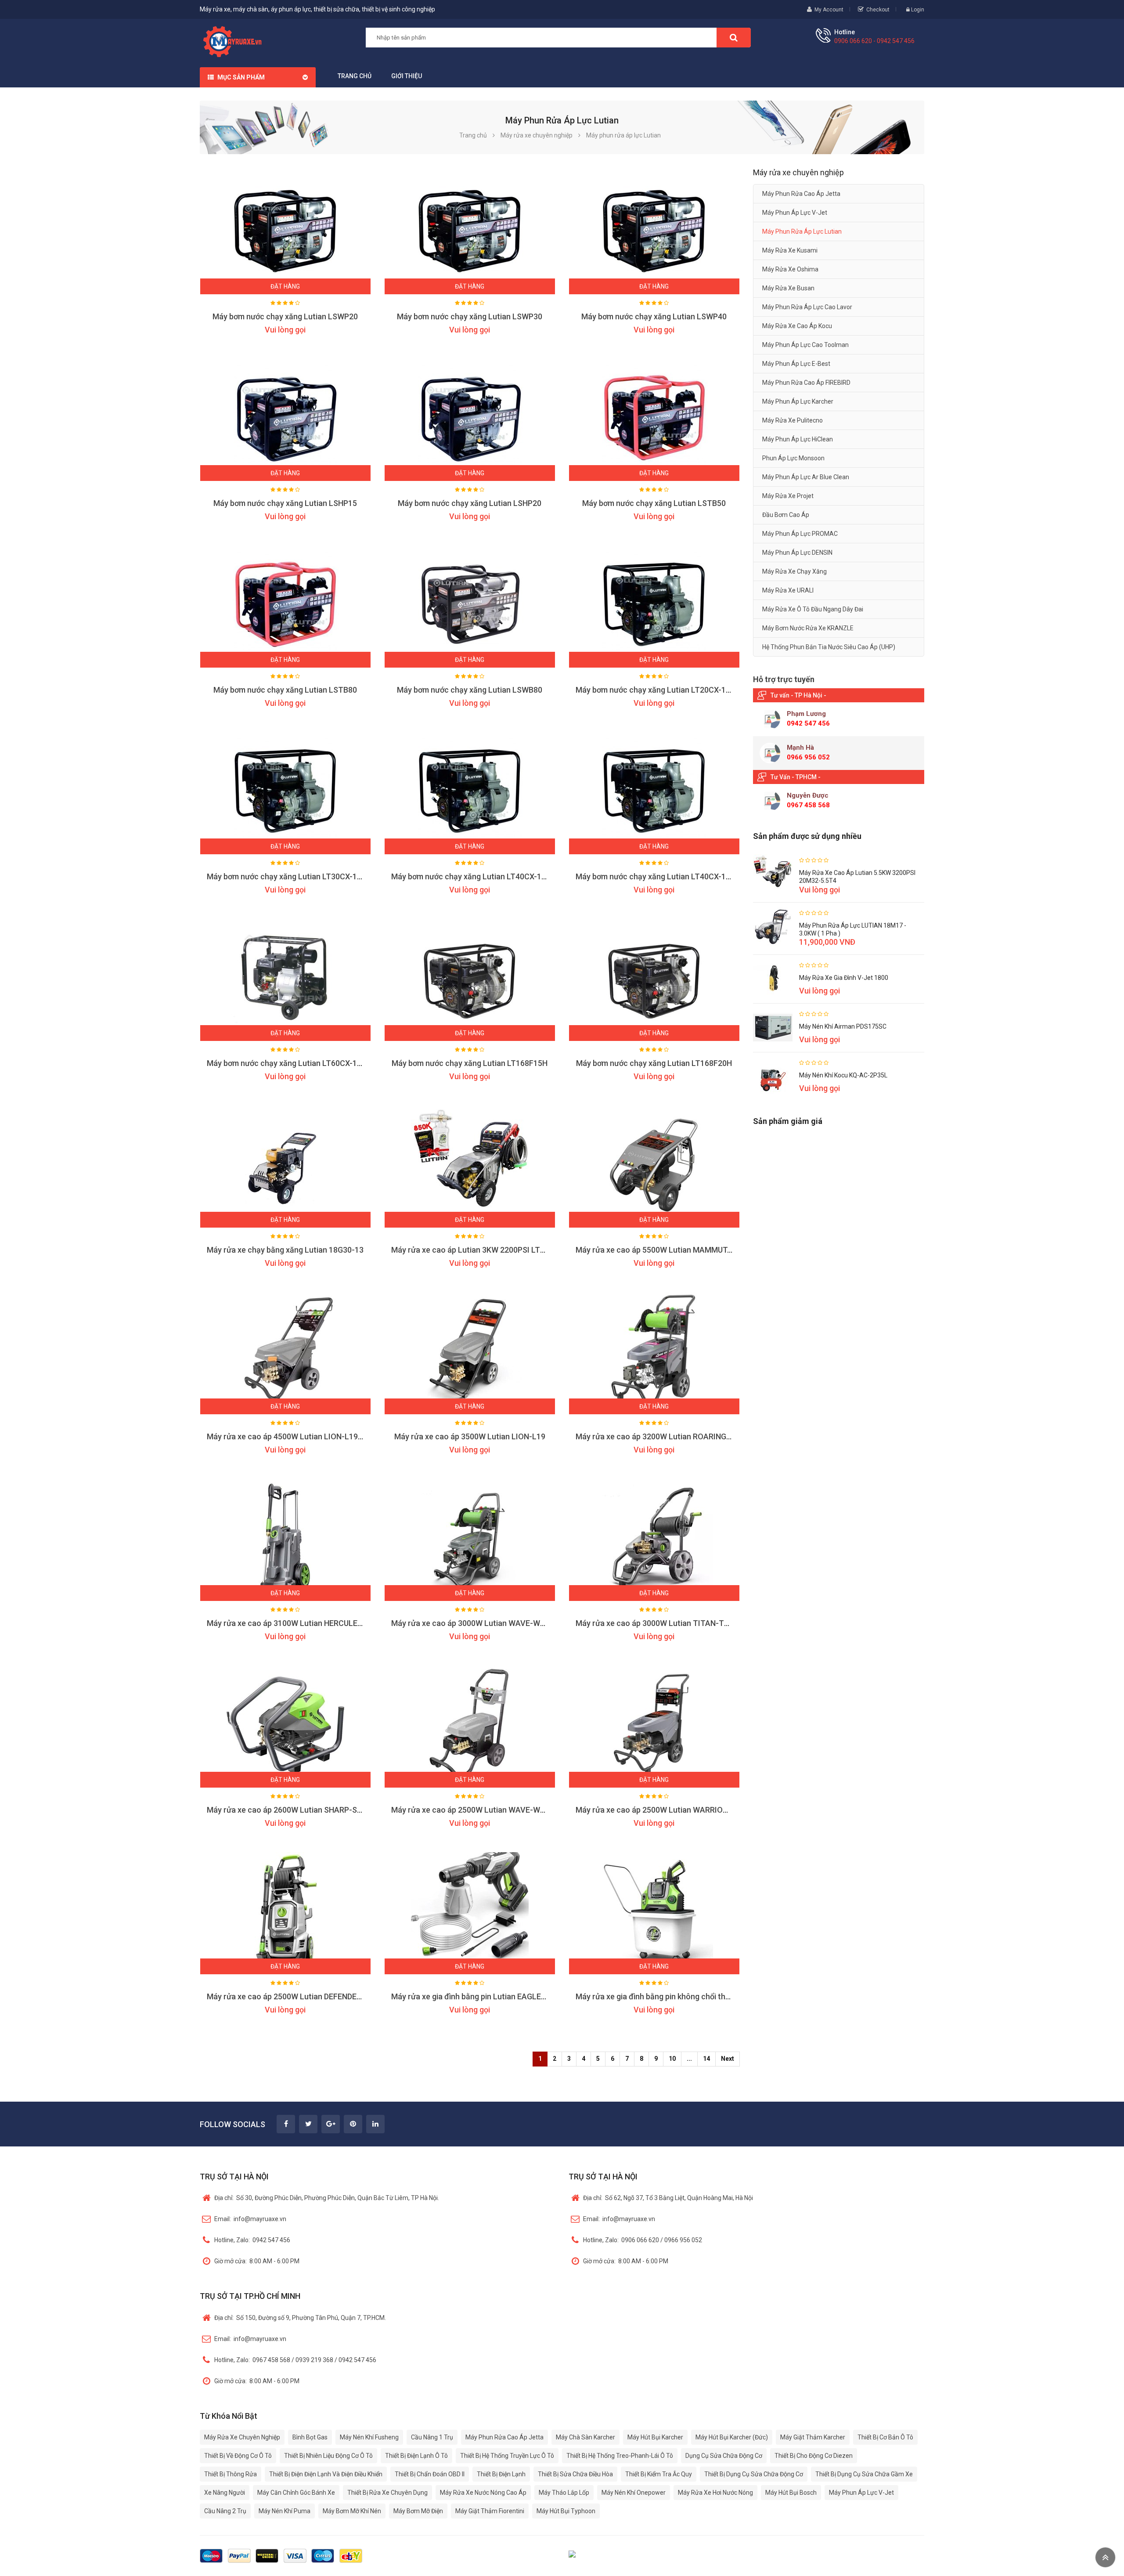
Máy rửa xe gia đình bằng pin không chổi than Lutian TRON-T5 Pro (692, 1996)
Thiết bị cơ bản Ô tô (885, 2437)
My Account (829, 10)
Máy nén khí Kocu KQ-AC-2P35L (843, 1075)
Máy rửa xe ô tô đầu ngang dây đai (813, 609)
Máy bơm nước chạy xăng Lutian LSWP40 (654, 316)
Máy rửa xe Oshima (790, 269)
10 (672, 2059)
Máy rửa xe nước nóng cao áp (483, 2493)
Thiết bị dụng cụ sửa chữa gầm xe (864, 2474)
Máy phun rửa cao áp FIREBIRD (806, 383)
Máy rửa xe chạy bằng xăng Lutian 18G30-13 (285, 1250)
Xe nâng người (225, 2493)
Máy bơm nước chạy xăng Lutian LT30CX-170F (288, 876)
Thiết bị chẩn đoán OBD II (430, 2474)
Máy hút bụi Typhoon (566, 2511)
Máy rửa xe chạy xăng (794, 571)
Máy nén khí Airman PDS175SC (843, 1026)
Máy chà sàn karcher (585, 2437)
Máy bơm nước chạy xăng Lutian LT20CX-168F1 (659, 690)
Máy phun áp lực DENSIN (797, 553)
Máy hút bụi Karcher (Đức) (732, 2437)
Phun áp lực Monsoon (793, 458)
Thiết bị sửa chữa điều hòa (575, 2474)
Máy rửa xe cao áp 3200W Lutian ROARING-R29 (659, 1436)
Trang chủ (355, 76)
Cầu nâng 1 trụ (432, 2437)
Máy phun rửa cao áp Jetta (801, 194)
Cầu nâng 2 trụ (225, 2511)
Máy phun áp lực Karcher (798, 401)
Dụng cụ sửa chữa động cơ (724, 2456)
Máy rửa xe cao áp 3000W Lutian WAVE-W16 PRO (479, 1623)
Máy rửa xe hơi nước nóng (715, 2493)
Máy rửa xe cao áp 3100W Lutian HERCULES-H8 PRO (299, 1623)
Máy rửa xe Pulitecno (793, 420)
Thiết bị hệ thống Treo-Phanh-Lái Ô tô (620, 2456)
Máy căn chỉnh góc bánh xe (296, 2493)
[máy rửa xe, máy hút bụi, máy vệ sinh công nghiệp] (236, 40)
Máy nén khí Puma (285, 2511)
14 (706, 2059)
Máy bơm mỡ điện (418, 2511)
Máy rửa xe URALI (788, 590)
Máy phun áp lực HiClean (798, 439)
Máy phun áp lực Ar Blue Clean (806, 477)
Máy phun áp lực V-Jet (795, 213)
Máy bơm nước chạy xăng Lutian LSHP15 (285, 503)
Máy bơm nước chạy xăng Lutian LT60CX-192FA (291, 1063)
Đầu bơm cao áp (786, 515)
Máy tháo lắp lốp (564, 2493)
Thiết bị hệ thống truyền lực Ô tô (507, 2456)
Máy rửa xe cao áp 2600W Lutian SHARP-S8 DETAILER (303, 1810)
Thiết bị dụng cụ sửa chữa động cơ (754, 2474)
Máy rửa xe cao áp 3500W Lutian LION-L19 (470, 1436)
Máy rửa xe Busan (788, 288)
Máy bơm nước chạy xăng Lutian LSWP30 (470, 316)
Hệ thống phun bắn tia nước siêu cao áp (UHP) (829, 647)
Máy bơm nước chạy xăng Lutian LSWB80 (470, 690)
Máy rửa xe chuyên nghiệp (242, 2437)
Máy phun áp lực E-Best (796, 364)
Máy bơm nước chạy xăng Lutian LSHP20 (470, 503)
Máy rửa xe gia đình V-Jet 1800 (844, 978)
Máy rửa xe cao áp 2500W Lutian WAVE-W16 (470, 1810)
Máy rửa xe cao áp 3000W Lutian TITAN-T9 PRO (661, 1623)
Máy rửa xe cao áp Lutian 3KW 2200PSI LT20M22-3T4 (486, 1250)
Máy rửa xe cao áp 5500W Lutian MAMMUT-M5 (658, 1250)
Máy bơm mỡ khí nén (352, 2511)
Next (728, 2059)
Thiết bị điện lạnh (501, 2474)
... (689, 2059)
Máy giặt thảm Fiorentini (490, 2511)
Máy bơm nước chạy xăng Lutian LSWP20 (285, 316)
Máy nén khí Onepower (634, 2493)
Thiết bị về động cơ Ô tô (238, 2456)
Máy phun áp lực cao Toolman (805, 345)
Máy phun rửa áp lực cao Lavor (807, 307)
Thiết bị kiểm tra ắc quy (659, 2474)
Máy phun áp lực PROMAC (800, 534)
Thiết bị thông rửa (231, 2474)
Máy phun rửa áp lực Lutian (802, 231)
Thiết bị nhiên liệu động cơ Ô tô (328, 2456)
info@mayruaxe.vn (250, 2219)
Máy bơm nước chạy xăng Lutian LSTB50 (654, 503)
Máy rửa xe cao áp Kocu (797, 326)
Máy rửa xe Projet (788, 496)
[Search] (734, 38)
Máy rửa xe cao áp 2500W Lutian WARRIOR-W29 (661, 1810)
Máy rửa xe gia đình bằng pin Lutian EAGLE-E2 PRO (481, 1996)
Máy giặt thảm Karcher (813, 2437)
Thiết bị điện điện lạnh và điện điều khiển (326, 2474)
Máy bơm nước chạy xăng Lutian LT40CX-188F (657, 876)
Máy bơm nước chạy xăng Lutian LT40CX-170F (473, 876)
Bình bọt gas (310, 2437)
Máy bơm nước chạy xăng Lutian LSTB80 (285, 690)
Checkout (878, 10)
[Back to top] (1105, 2557)
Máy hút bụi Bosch (791, 2493)
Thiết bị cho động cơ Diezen (814, 2456)
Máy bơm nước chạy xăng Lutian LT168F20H (654, 1063)
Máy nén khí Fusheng (369, 2437)
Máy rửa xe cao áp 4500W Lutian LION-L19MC (288, 1436)
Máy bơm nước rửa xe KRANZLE (808, 628)
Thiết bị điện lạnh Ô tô (416, 2456)
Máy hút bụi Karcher (655, 2437)
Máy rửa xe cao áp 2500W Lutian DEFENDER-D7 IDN (297, 1996)
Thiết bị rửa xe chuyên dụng (387, 2493)
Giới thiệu (407, 76)
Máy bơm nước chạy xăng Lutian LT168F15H (470, 1063)
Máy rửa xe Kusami (790, 250)
